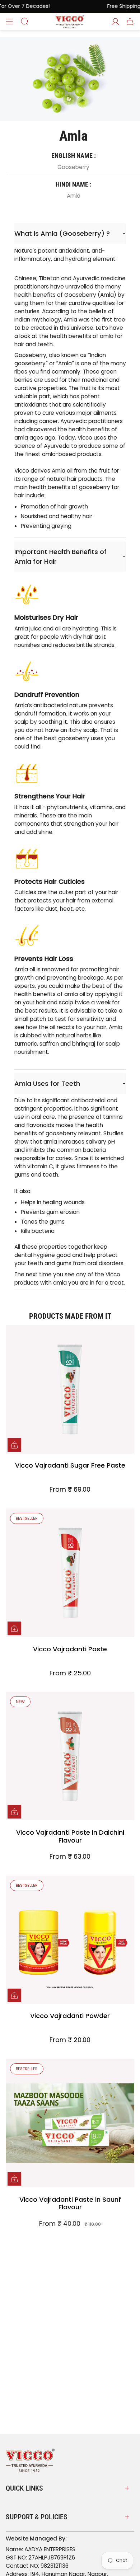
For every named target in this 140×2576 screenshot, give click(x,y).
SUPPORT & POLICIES (37, 2517)
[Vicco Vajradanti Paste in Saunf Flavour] (70, 2123)
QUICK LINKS (24, 2488)
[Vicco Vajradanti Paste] (70, 1573)
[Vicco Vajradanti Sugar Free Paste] (70, 1389)
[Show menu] (9, 22)
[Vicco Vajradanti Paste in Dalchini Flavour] (70, 1756)
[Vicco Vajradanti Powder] (70, 1940)
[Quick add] (14, 1445)
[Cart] (130, 22)
